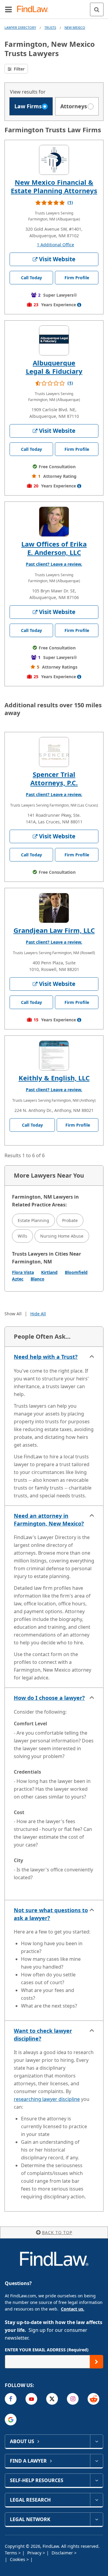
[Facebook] (11, 2399)
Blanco (37, 1279)
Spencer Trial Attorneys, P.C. (54, 778)
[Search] (97, 9)
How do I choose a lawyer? (49, 1698)
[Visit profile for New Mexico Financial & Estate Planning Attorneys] (54, 160)
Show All (13, 1314)
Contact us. (73, 2309)
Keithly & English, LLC (54, 1078)
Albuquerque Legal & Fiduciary (54, 367)
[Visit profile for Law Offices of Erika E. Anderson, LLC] (54, 522)
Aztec (18, 1279)
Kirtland (49, 1272)
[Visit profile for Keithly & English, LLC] (54, 1056)
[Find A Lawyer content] (96, 2461)
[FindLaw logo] (35, 9)
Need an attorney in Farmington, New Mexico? (49, 1520)
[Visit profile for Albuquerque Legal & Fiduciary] (54, 340)
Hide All (38, 1314)
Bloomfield (76, 1272)
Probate (70, 1220)
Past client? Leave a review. (54, 564)
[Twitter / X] (52, 2399)
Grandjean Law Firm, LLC (54, 930)
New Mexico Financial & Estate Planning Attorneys (54, 186)
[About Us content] (96, 2441)
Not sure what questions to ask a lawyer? (51, 1914)
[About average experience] (79, 305)
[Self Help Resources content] (96, 2480)
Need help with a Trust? (46, 1357)
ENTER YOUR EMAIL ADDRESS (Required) (47, 2350)
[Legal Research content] (96, 2500)
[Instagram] (73, 2399)
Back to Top (57, 2232)
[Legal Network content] (96, 2519)
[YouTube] (31, 2399)
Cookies (18, 2559)
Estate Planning (33, 1220)
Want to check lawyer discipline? (43, 2035)
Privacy (35, 2553)
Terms (12, 2553)
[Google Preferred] (11, 2420)
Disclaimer (63, 2553)
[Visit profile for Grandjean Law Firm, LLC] (54, 908)
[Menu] (8, 9)
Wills (22, 1236)
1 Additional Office (55, 245)
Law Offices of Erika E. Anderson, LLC (54, 548)
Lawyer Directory (20, 27)
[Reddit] (93, 2399)
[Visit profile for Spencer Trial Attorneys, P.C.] (54, 752)
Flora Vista (23, 1272)
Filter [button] (19, 69)
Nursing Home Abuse (62, 1236)
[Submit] (96, 2362)
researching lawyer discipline (47, 2099)
